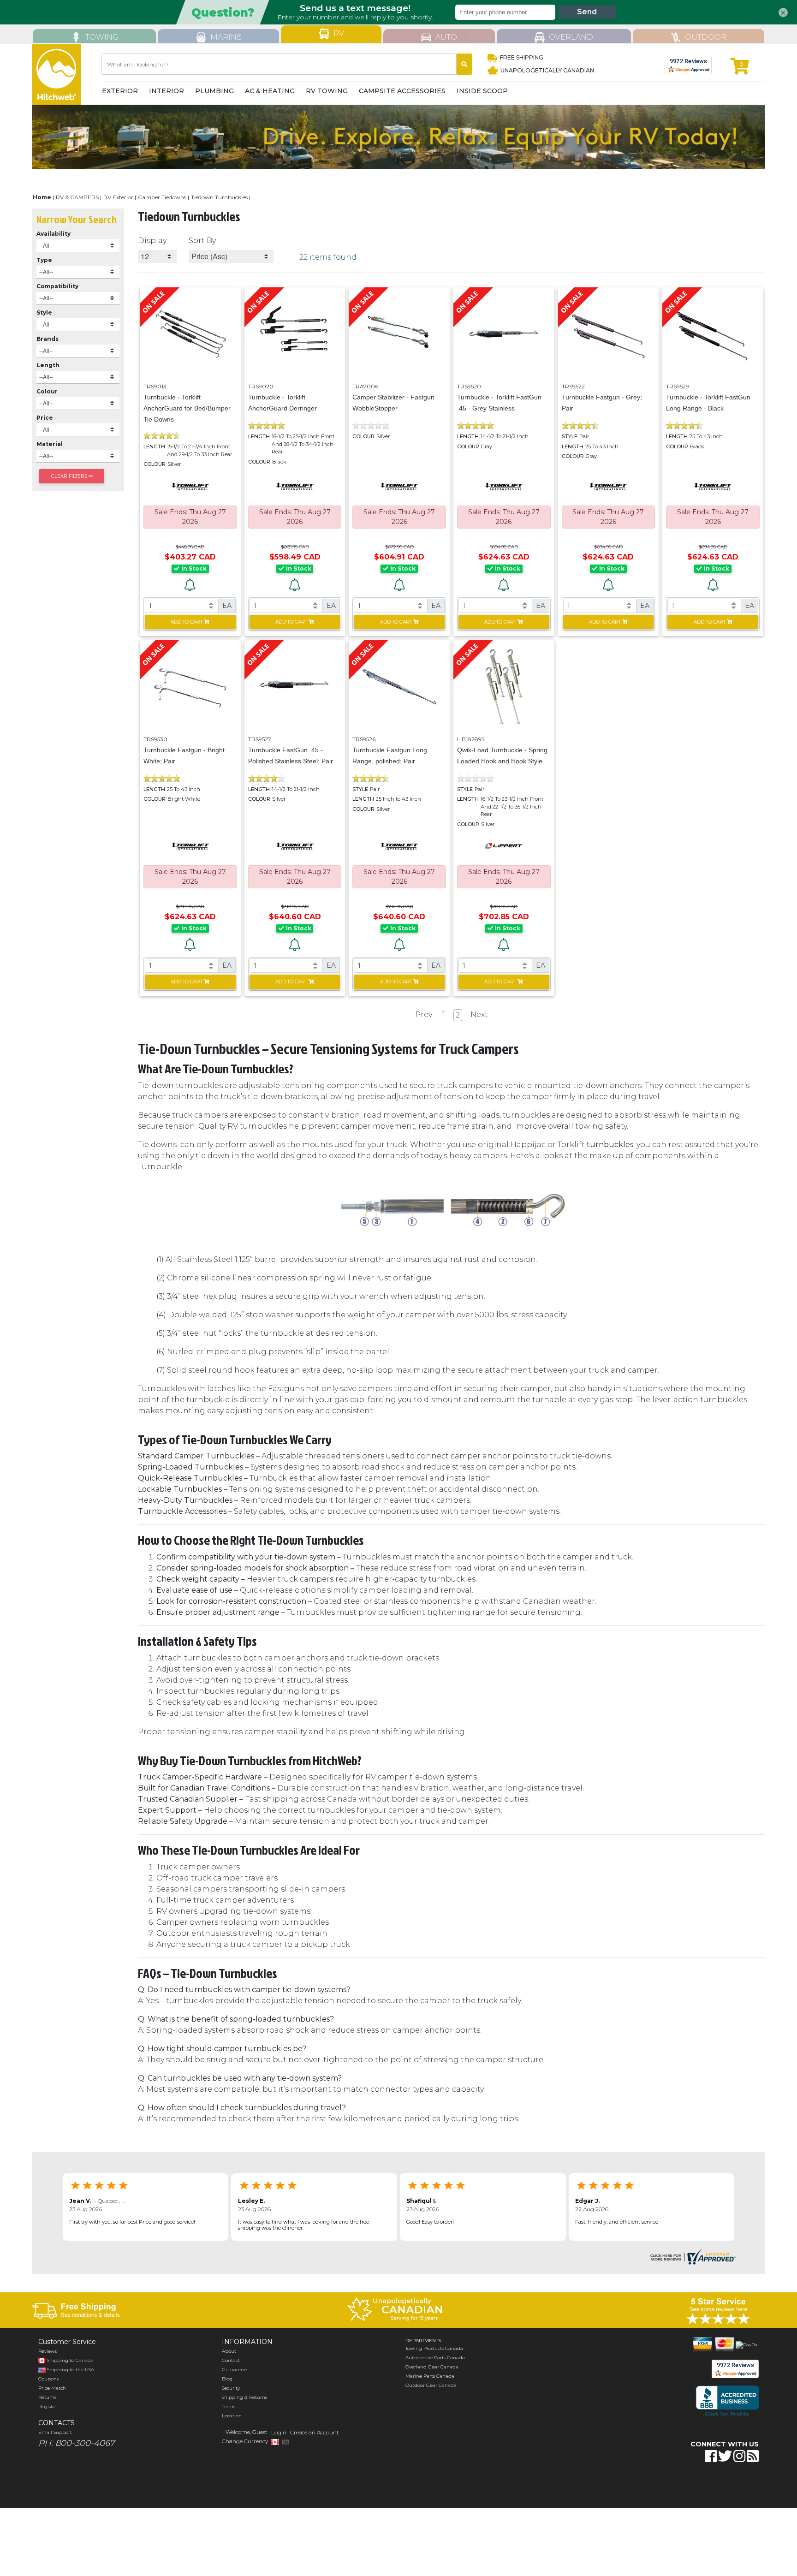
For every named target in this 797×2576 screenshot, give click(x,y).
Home (42, 197)
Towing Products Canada (434, 2348)
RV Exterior (118, 197)
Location (232, 2416)
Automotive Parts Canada (435, 2358)
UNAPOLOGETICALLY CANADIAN (547, 70)
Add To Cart (187, 622)
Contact (231, 2360)
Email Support (55, 2432)
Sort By (202, 241)
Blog (227, 2379)
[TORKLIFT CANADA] (190, 486)
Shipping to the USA (70, 2370)
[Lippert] (504, 846)
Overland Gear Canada (432, 2367)
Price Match (52, 2388)
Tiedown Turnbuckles (219, 197)
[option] (398, 137)
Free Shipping (522, 57)
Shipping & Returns (244, 2397)
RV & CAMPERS (77, 197)
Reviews (48, 2351)
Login (279, 2432)
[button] (674, 2485)
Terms (229, 2406)
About (229, 2351)
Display (152, 241)
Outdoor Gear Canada (431, 2385)
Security (231, 2388)
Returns (47, 2397)
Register (48, 2406)
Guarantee (234, 2370)
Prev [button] (424, 1014)
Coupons (48, 2379)
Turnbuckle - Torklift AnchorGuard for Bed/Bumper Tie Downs (187, 408)
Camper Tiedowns (162, 197)
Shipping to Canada (70, 2360)
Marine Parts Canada (430, 2376)
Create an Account (315, 2432)
